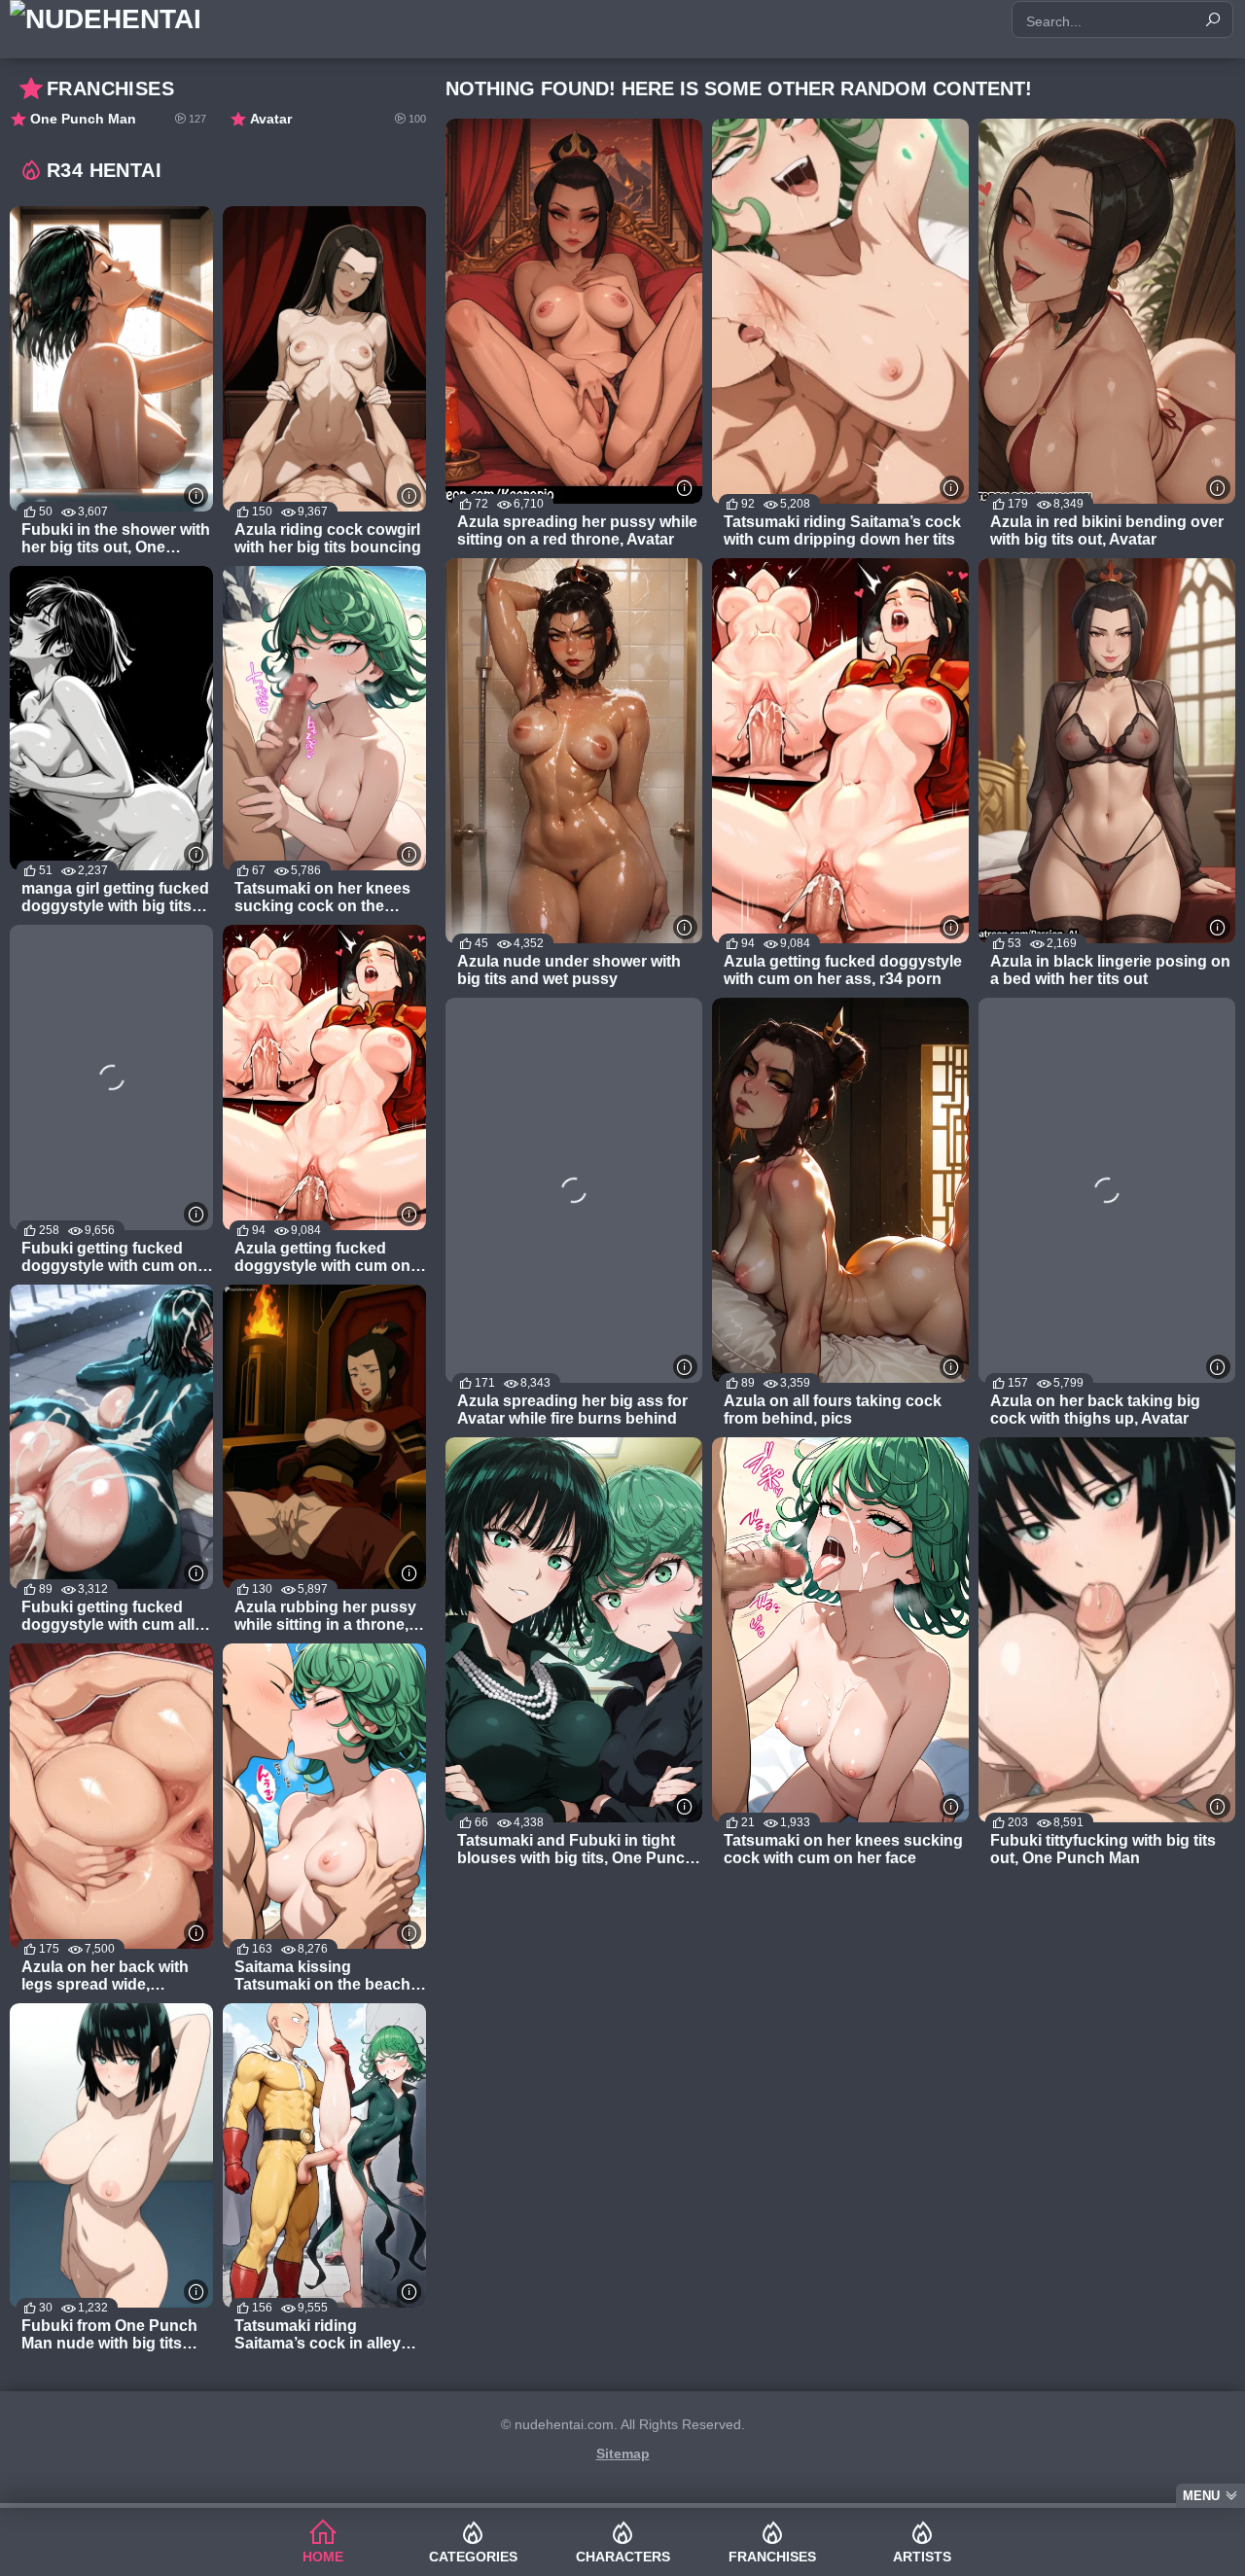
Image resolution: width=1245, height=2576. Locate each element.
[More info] (685, 488)
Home (323, 2557)
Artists (922, 2557)
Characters (623, 2557)
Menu (1201, 2496)
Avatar (338, 119)
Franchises (772, 2557)
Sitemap (623, 2453)
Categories (473, 2557)
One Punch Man (118, 119)
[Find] (1213, 19)
